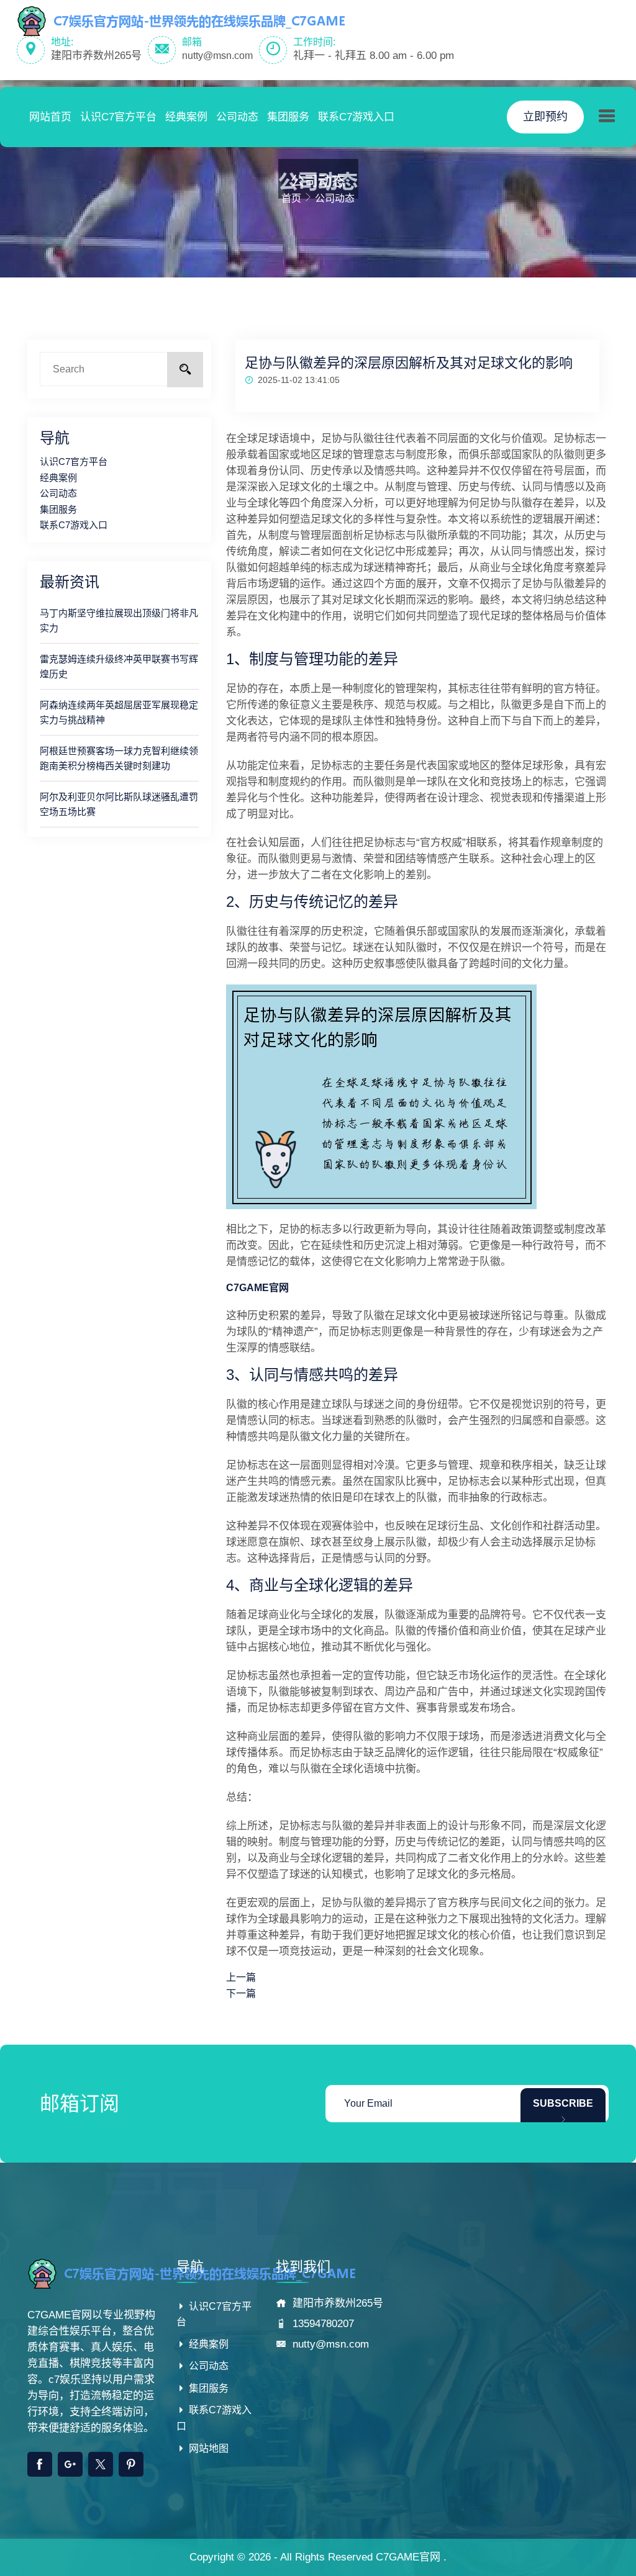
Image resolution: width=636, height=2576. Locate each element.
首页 (291, 198)
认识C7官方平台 (118, 117)
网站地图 (207, 2448)
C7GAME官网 (408, 2557)
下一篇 (241, 1993)
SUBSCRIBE (563, 2103)
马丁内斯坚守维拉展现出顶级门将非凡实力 (119, 620)
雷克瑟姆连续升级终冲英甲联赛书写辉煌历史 (119, 666)
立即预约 (545, 117)
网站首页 (50, 117)
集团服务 (288, 117)
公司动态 (237, 117)
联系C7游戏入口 (356, 117)
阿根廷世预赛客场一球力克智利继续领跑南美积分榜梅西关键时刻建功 (119, 758)
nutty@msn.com (217, 56)
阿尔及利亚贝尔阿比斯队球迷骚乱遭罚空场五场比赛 (119, 804)
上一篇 (241, 1977)
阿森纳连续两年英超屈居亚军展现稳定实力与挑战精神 (119, 712)
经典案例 (186, 117)
